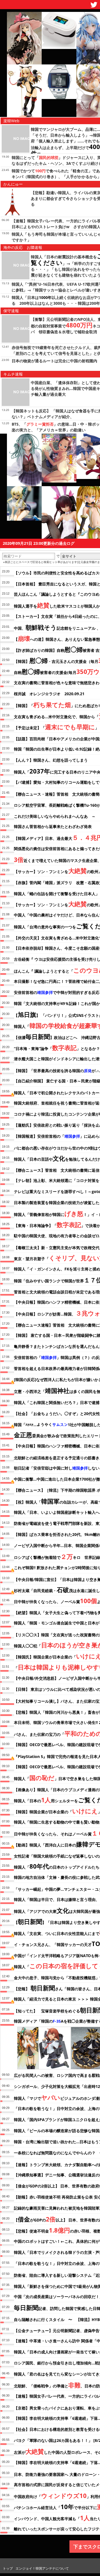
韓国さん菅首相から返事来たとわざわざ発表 (53, 826)
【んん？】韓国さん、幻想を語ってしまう (51, 760)
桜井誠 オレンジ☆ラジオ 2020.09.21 (49, 694)
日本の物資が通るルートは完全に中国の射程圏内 (54, 361)
